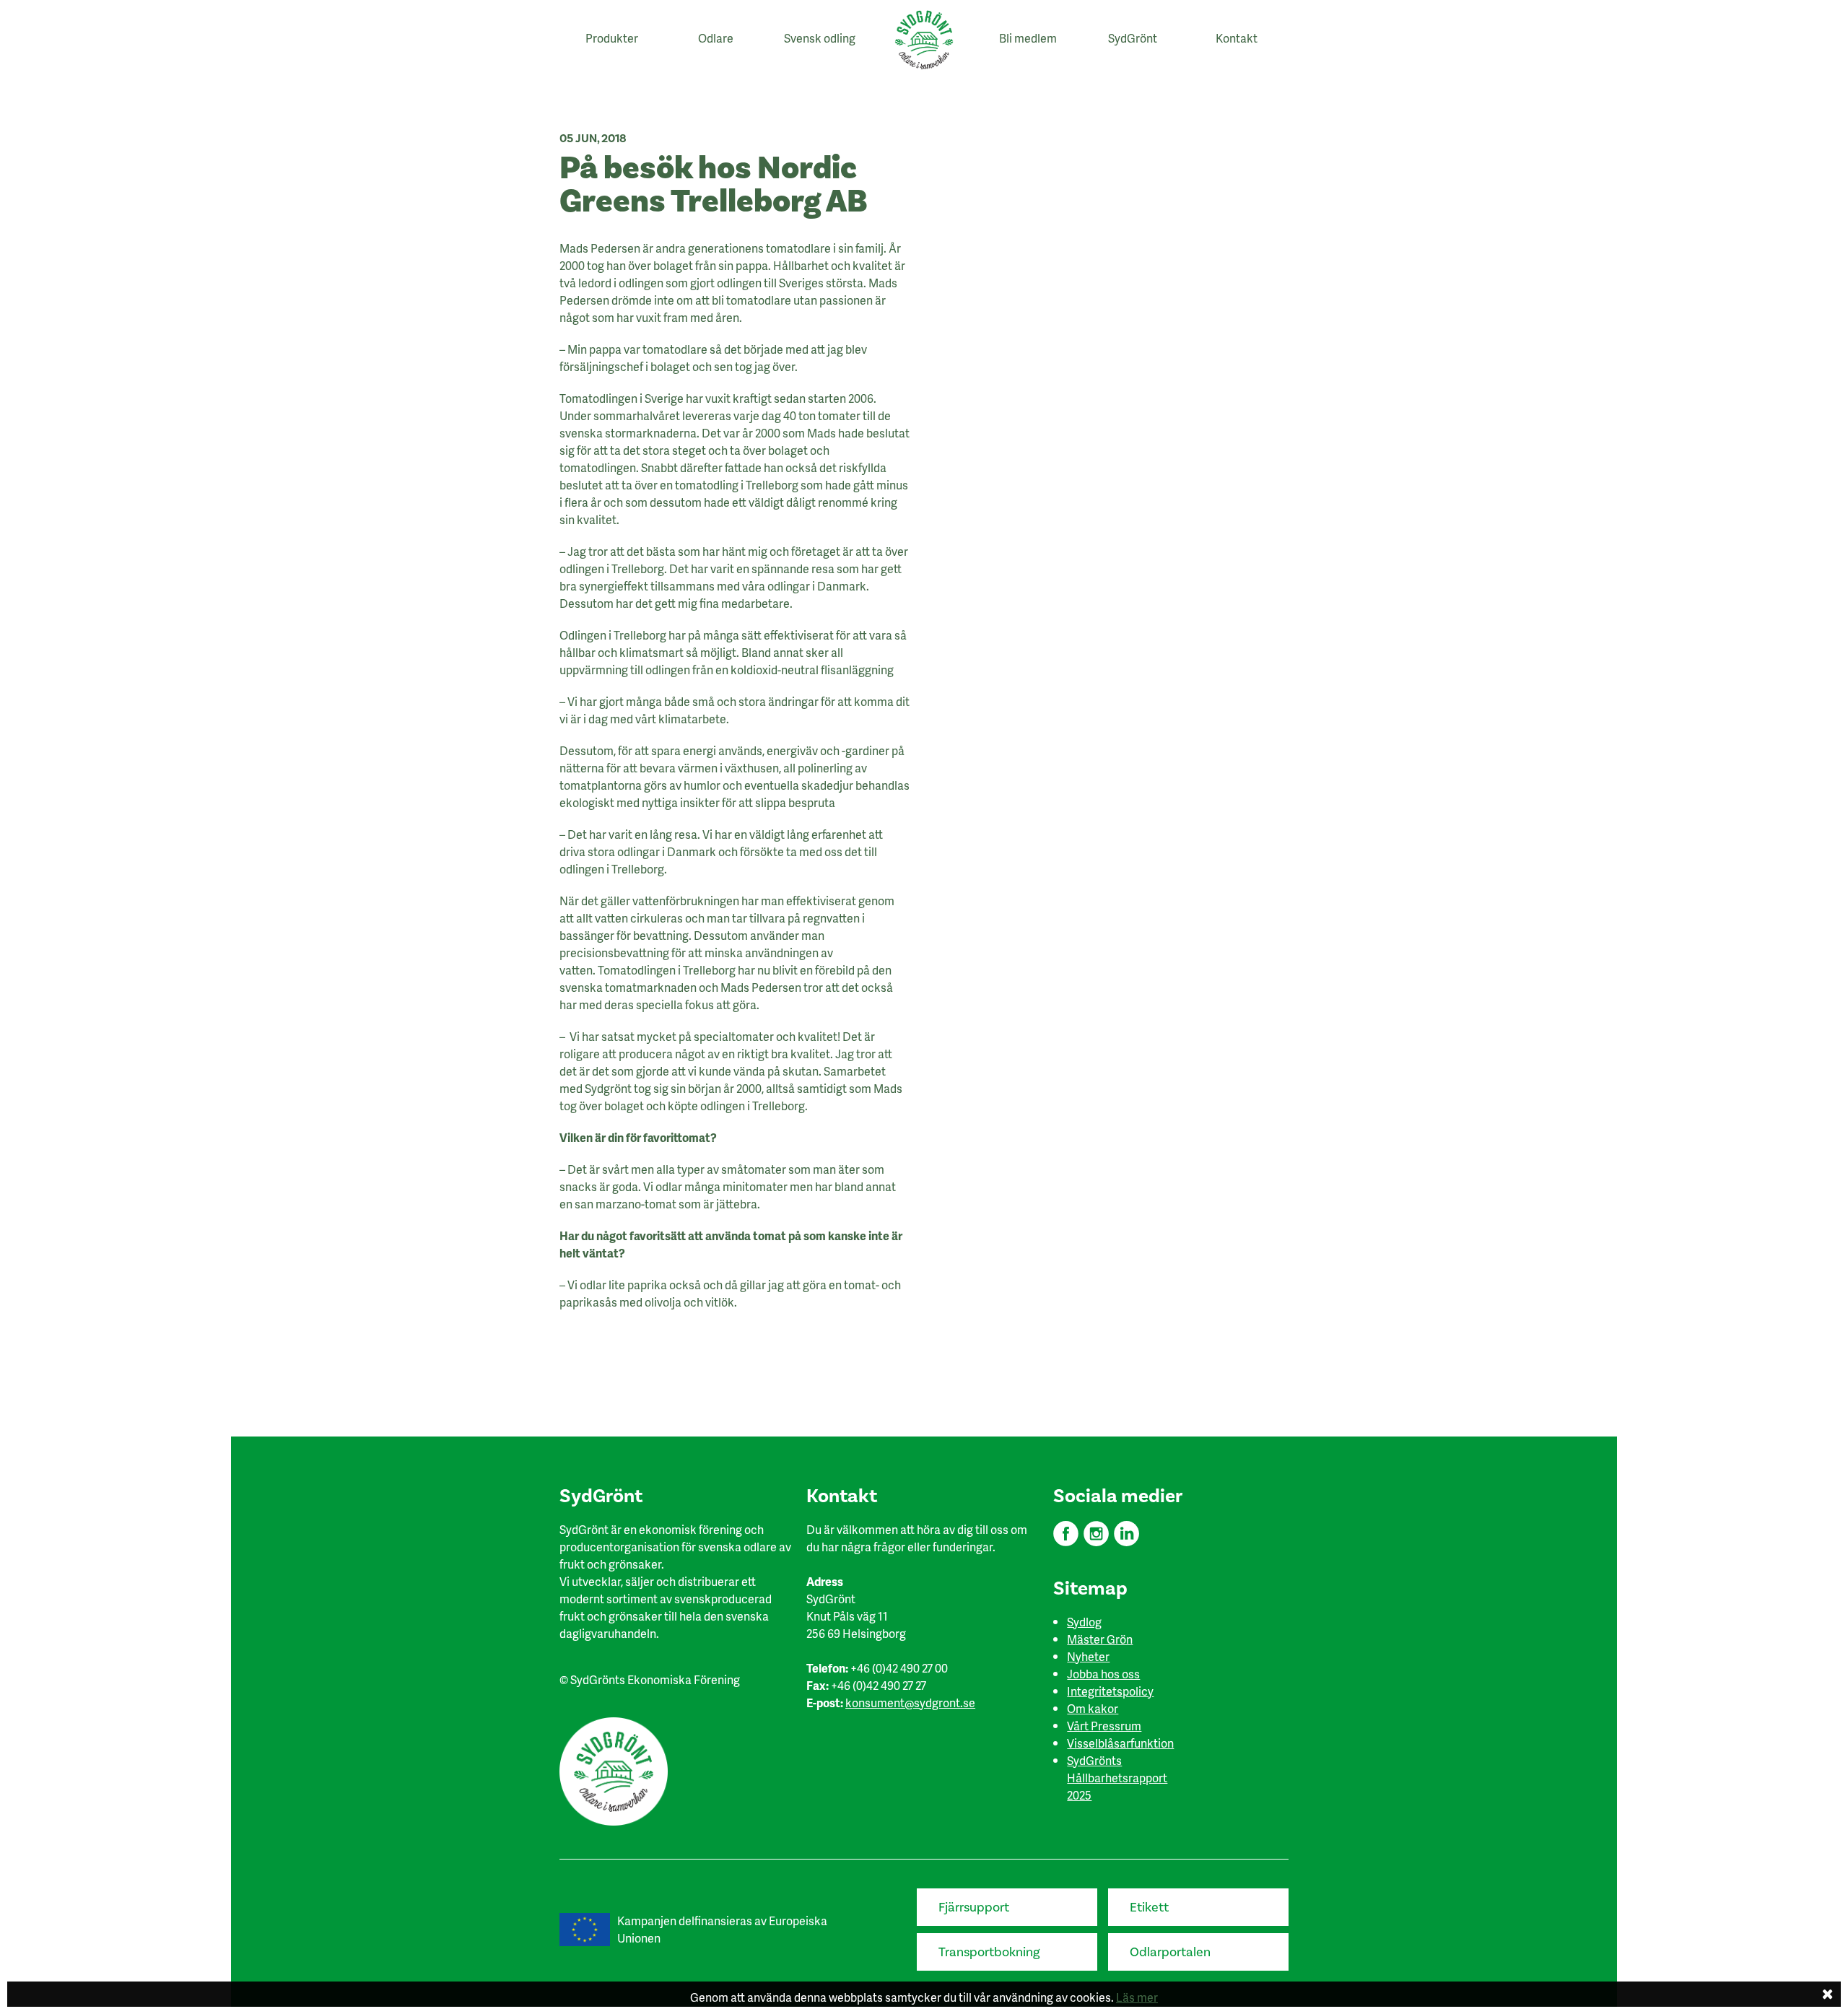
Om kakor (1093, 1708)
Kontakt (1237, 38)
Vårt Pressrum (1104, 1726)
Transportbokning (989, 1952)
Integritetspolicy (1110, 1691)
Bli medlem (1028, 38)
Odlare (716, 38)
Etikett (1149, 1908)
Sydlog (1084, 1622)
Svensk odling (820, 38)
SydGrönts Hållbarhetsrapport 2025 (1117, 1778)
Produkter (612, 38)
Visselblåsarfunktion (1120, 1743)
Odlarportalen (1170, 1952)
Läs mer (1137, 1997)
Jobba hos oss (1103, 1674)
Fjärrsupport (974, 1908)
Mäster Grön (1100, 1639)
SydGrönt (1133, 38)
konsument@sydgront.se (910, 1703)
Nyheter (1088, 1656)
